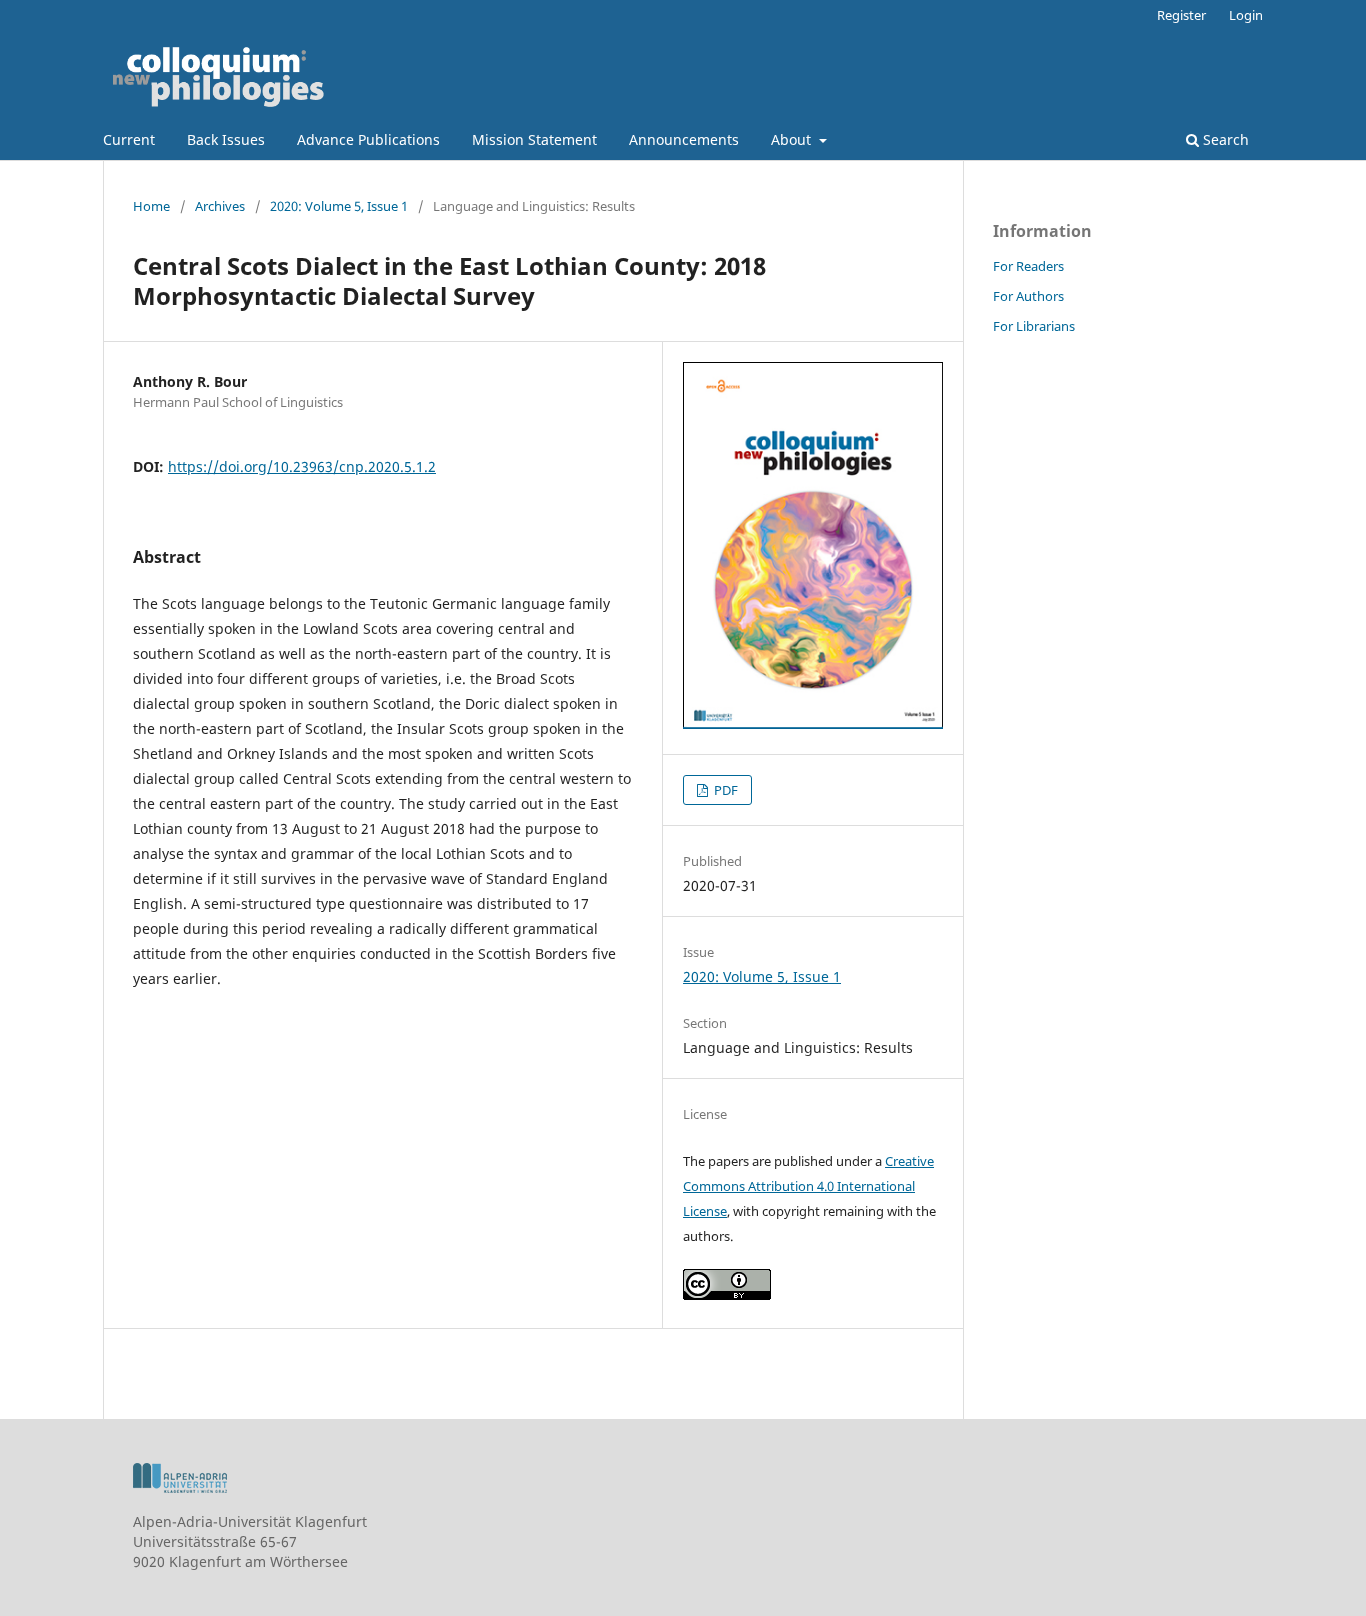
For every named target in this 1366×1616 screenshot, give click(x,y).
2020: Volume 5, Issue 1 (339, 206)
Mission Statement (534, 139)
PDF (724, 790)
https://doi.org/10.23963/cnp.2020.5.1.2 (302, 466)
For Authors (1028, 296)
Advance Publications (368, 139)
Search (1224, 139)
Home (151, 206)
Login (1246, 15)
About (793, 139)
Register (1181, 15)
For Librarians (1034, 326)
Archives (220, 206)
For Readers (1028, 266)
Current (129, 139)
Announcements (684, 139)
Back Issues (226, 139)
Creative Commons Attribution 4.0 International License (808, 1186)
